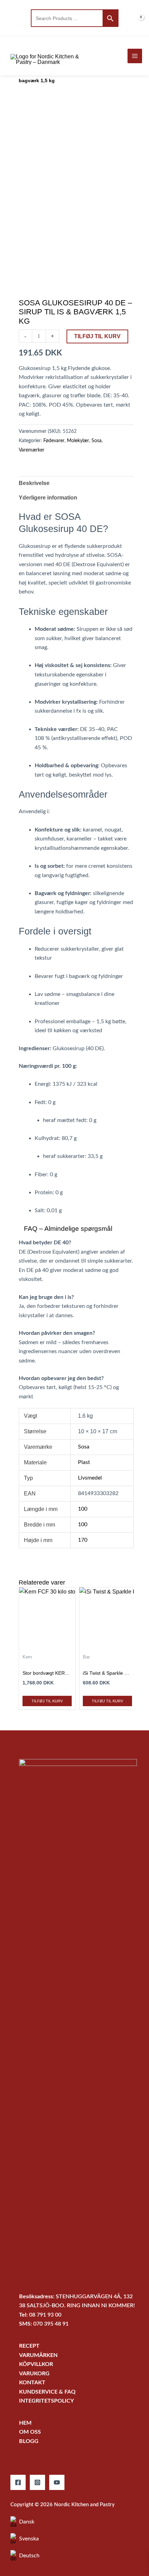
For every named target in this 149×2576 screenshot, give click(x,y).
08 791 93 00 (45, 2315)
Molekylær (78, 441)
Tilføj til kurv (97, 336)
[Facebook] (18, 2482)
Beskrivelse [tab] (34, 483)
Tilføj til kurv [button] (47, 1701)
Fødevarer (54, 441)
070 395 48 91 (51, 2324)
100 (83, 1509)
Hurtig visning (47, 1643)
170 (83, 1540)
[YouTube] (57, 2482)
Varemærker (32, 450)
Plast (84, 1462)
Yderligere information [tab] (48, 498)
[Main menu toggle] (135, 56)
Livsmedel (90, 1478)
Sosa (97, 441)
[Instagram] (37, 2482)
